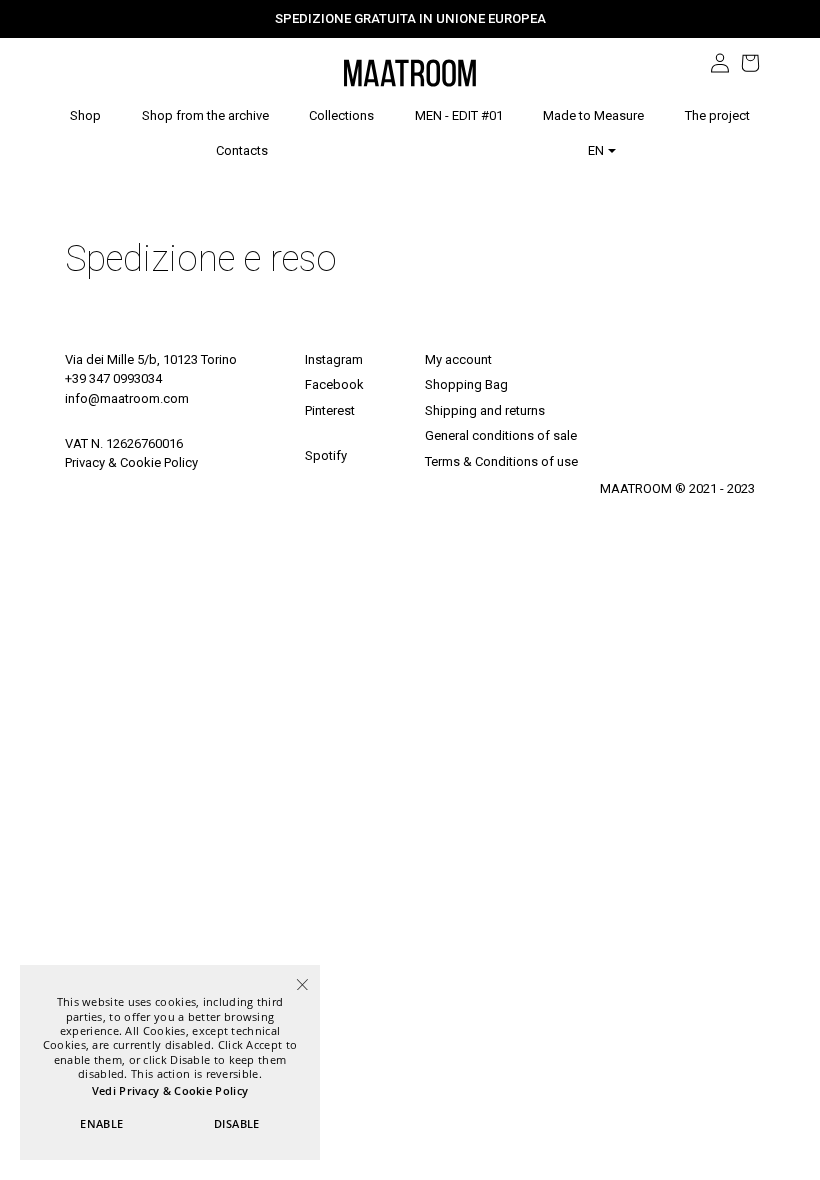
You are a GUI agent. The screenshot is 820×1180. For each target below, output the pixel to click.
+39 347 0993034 (113, 378)
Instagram (334, 359)
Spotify (326, 455)
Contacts (242, 151)
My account (458, 359)
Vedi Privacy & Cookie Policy (170, 1090)
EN (597, 150)
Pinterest (330, 410)
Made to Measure (593, 116)
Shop (85, 116)
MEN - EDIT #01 (459, 116)
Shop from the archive (205, 116)
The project (717, 116)
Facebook (334, 384)
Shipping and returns (485, 410)
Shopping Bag (466, 384)
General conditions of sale (501, 435)
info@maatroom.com (127, 398)
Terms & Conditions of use (501, 461)
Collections (341, 115)
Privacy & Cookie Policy (131, 462)
